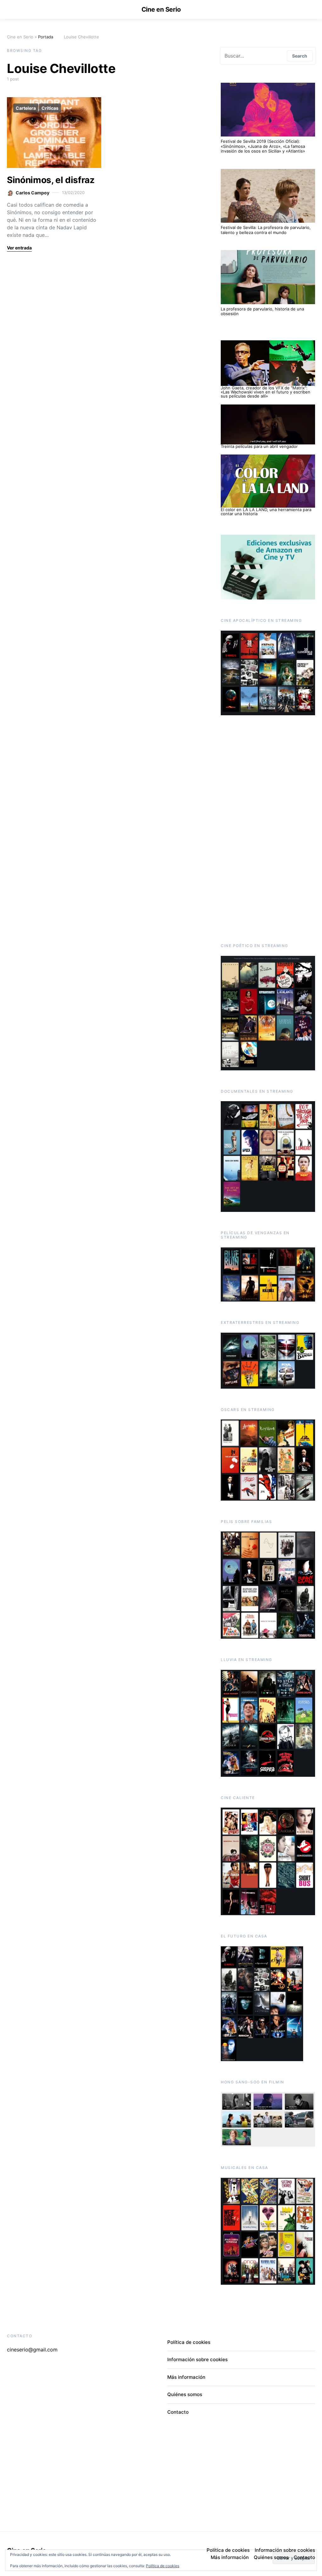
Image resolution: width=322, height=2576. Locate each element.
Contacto (178, 2412)
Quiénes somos (185, 2394)
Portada (46, 37)
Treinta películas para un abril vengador (259, 446)
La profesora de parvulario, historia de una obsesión (262, 311)
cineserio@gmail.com (32, 2350)
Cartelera (26, 108)
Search (300, 56)
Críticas (50, 108)
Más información (186, 2377)
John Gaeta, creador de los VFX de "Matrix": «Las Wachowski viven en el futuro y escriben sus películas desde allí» (266, 392)
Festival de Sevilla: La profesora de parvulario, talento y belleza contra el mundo (266, 230)
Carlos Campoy (33, 193)
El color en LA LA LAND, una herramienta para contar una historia (266, 512)
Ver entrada (19, 248)
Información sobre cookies (197, 2359)
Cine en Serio (161, 9)
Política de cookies (163, 2566)
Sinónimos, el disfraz (51, 180)
